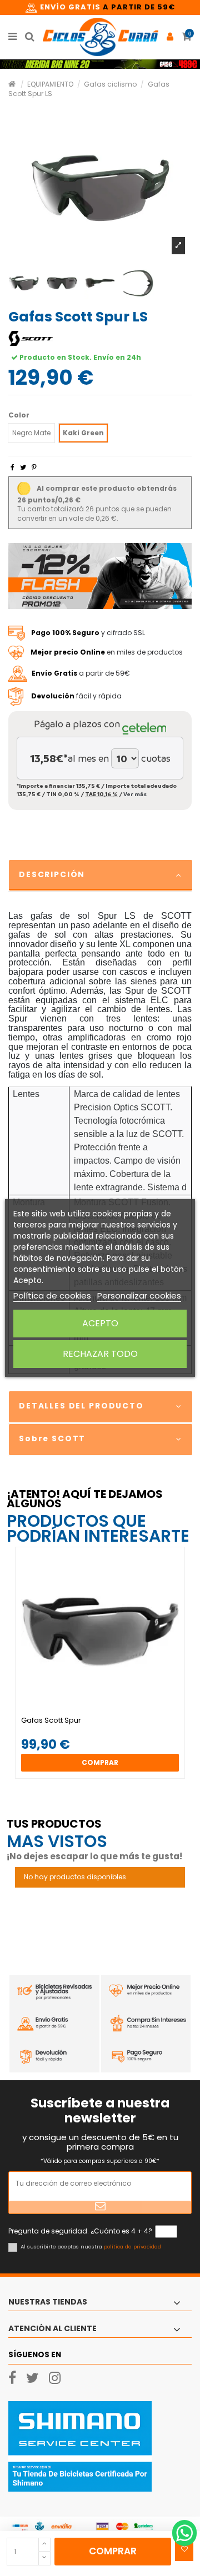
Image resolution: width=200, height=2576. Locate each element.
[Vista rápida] (107, 1713)
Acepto (100, 1323)
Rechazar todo (100, 1354)
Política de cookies (52, 1295)
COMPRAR (113, 2551)
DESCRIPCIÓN (52, 874)
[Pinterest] (34, 467)
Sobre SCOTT (52, 1438)
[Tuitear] (23, 467)
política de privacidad (132, 2247)
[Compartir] (12, 467)
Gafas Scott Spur (51, 1720)
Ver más (135, 794)
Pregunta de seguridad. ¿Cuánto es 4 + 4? (80, 2231)
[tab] (100, 876)
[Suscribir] (100, 2207)
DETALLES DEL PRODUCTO (81, 1406)
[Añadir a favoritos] (184, 2549)
